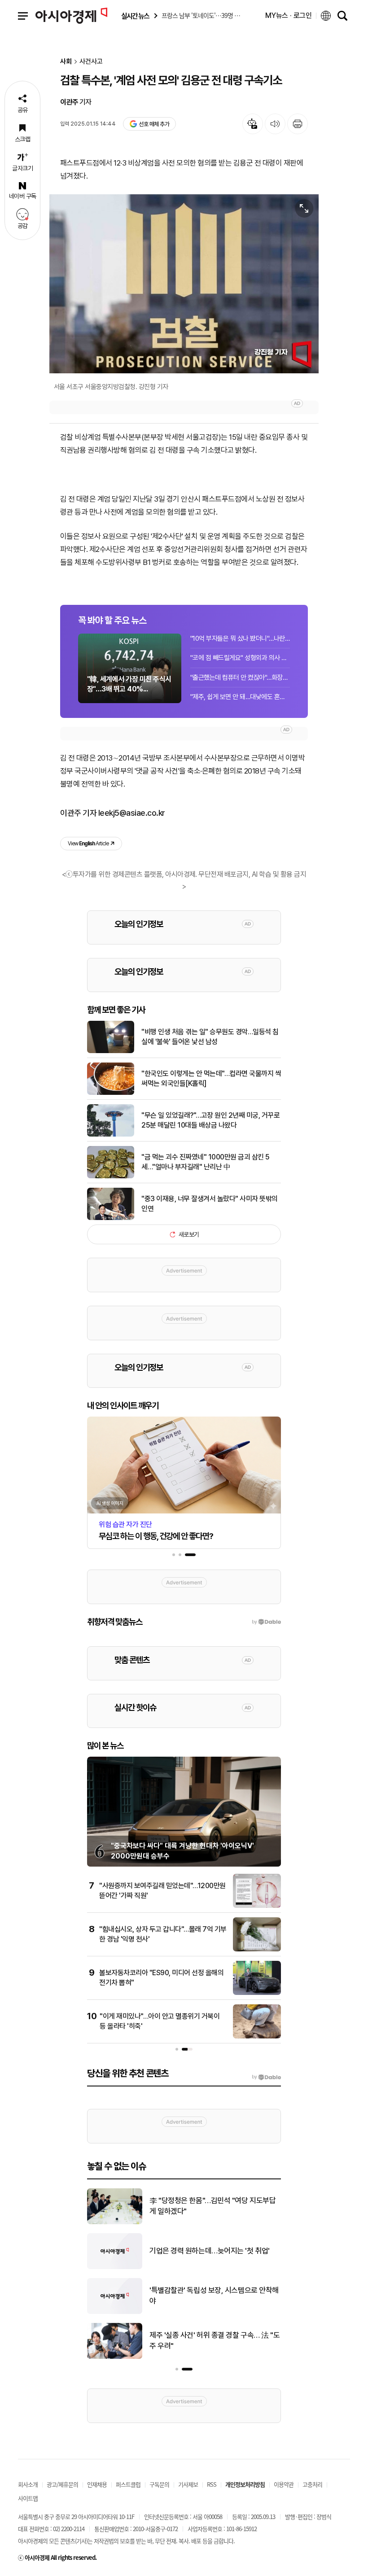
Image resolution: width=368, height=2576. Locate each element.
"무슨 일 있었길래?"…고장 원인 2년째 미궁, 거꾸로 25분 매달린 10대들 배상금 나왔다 (210, 1120)
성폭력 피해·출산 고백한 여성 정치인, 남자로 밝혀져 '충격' (214, 2340)
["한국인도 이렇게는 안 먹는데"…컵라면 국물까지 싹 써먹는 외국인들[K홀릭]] (111, 1093)
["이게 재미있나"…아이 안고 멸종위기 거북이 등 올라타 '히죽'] (257, 2037)
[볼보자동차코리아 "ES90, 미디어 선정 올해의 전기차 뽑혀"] (257, 1993)
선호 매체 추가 (154, 124)
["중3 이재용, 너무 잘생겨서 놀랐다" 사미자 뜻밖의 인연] (111, 1218)
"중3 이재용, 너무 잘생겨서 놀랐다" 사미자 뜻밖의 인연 (210, 1204)
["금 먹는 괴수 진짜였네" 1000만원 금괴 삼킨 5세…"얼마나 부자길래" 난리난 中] (111, 1176)
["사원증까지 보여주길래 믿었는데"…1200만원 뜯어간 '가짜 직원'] (257, 1906)
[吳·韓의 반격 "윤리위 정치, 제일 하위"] (115, 2312)
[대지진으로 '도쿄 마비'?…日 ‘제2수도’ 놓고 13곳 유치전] (115, 2267)
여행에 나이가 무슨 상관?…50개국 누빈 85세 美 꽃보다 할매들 (214, 2206)
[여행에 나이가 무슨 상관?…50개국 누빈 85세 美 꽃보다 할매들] (115, 2222)
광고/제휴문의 (62, 2484)
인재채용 (97, 2484)
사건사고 (91, 62)
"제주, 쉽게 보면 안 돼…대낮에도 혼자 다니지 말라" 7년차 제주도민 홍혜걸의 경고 (240, 697)
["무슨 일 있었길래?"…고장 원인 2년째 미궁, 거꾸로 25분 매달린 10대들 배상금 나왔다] (111, 1135)
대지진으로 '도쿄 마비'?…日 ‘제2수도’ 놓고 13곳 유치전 (212, 2251)
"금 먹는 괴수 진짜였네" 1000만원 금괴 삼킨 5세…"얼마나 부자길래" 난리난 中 (206, 1162)
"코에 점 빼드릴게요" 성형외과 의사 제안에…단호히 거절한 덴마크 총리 (240, 658)
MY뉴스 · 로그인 (289, 15)
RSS (212, 2484)
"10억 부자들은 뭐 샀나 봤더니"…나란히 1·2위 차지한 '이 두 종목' (240, 639)
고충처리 (312, 2484)
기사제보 (188, 2484)
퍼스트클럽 (128, 2484)
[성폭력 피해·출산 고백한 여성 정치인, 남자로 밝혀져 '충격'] (115, 2357)
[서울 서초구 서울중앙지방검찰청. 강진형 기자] (184, 284)
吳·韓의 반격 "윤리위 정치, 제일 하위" (205, 2296)
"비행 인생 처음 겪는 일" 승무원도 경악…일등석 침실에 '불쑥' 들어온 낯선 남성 (210, 1037)
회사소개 (28, 2484)
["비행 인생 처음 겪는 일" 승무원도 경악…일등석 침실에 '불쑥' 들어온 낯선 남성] (111, 1051)
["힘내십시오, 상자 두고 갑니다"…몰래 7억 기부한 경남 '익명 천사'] (257, 1950)
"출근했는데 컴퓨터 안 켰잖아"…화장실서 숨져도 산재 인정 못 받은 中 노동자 (240, 678)
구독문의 (159, 2484)
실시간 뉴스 (135, 16)
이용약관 (284, 2484)
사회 (66, 62)
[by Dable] (266, 2077)
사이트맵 (28, 2498)
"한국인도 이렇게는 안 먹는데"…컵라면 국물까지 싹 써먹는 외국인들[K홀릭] (211, 1078)
